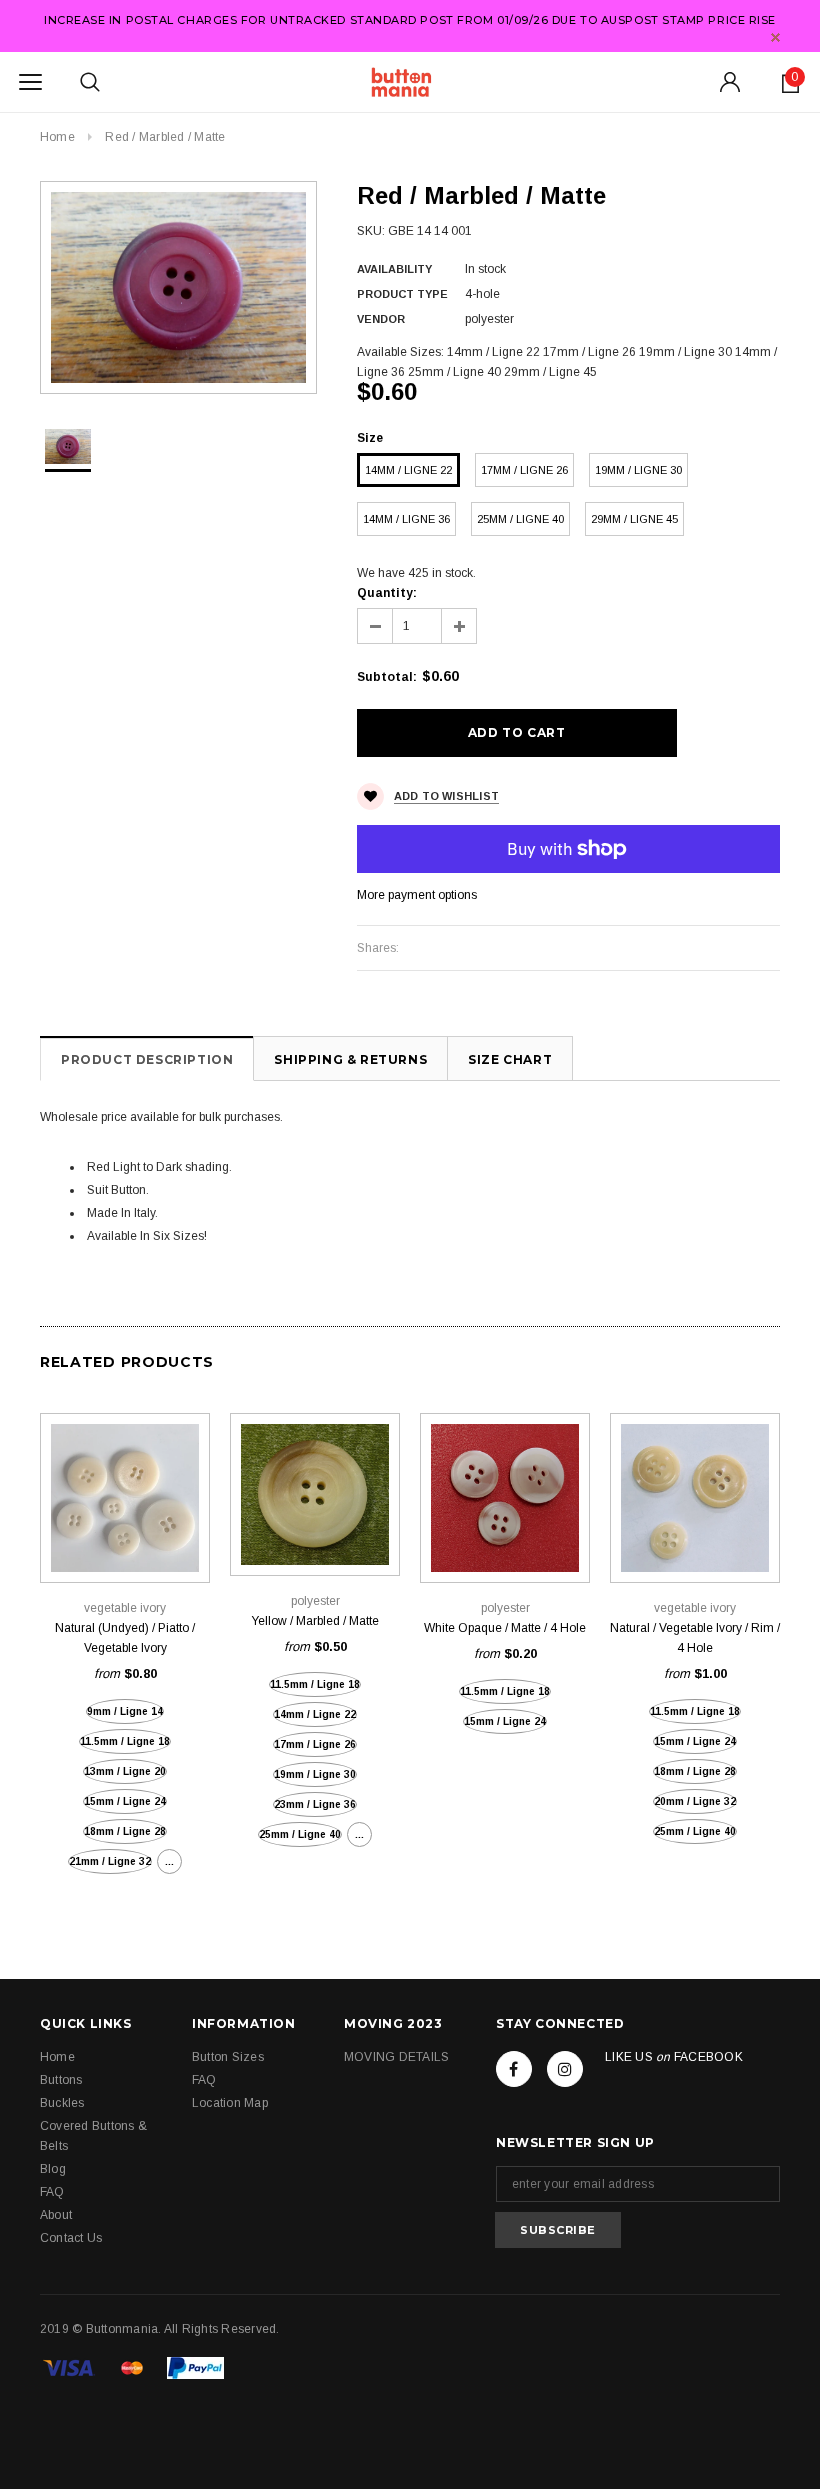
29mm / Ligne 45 (634, 519)
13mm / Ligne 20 (125, 1771)
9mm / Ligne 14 (125, 1711)
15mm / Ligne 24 (125, 1801)
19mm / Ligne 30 (638, 470)
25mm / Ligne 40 (520, 519)
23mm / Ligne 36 (315, 1804)
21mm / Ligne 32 (110, 1861)
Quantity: (387, 593)
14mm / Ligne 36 (406, 519)
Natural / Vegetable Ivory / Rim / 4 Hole (695, 1638)
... (169, 1861)
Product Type (402, 294)
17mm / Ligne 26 (524, 470)
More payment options (417, 895)
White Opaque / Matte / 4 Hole (505, 1628)
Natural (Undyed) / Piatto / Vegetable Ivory (125, 1638)
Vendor (381, 319)
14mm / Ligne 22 (408, 470)
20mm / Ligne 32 (695, 1801)
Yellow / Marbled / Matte (315, 1621)
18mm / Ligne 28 (125, 1831)
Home (57, 137)
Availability (394, 269)
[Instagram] (565, 2069)
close (775, 37)
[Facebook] (514, 2069)
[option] (178, 287)
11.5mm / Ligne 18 (125, 1741)
